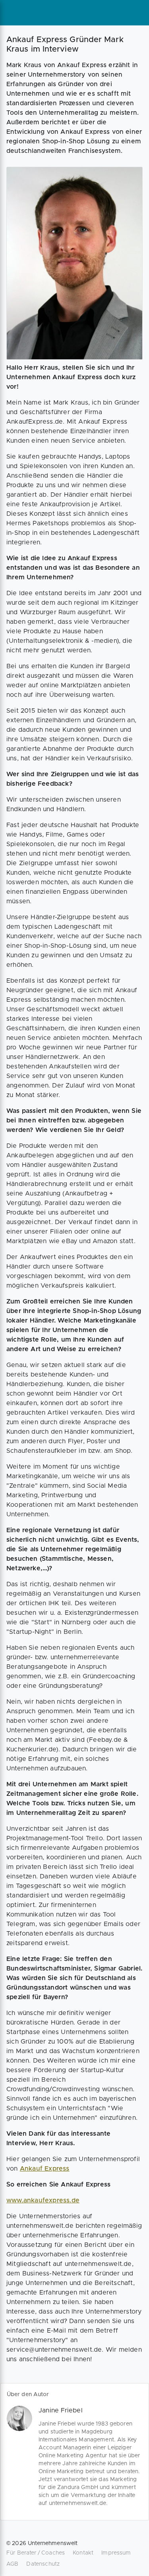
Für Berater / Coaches (36, 2553)
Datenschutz (43, 2564)
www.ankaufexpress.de (43, 2200)
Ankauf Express (45, 2169)
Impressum (116, 2553)
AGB (12, 2564)
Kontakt (83, 2553)
